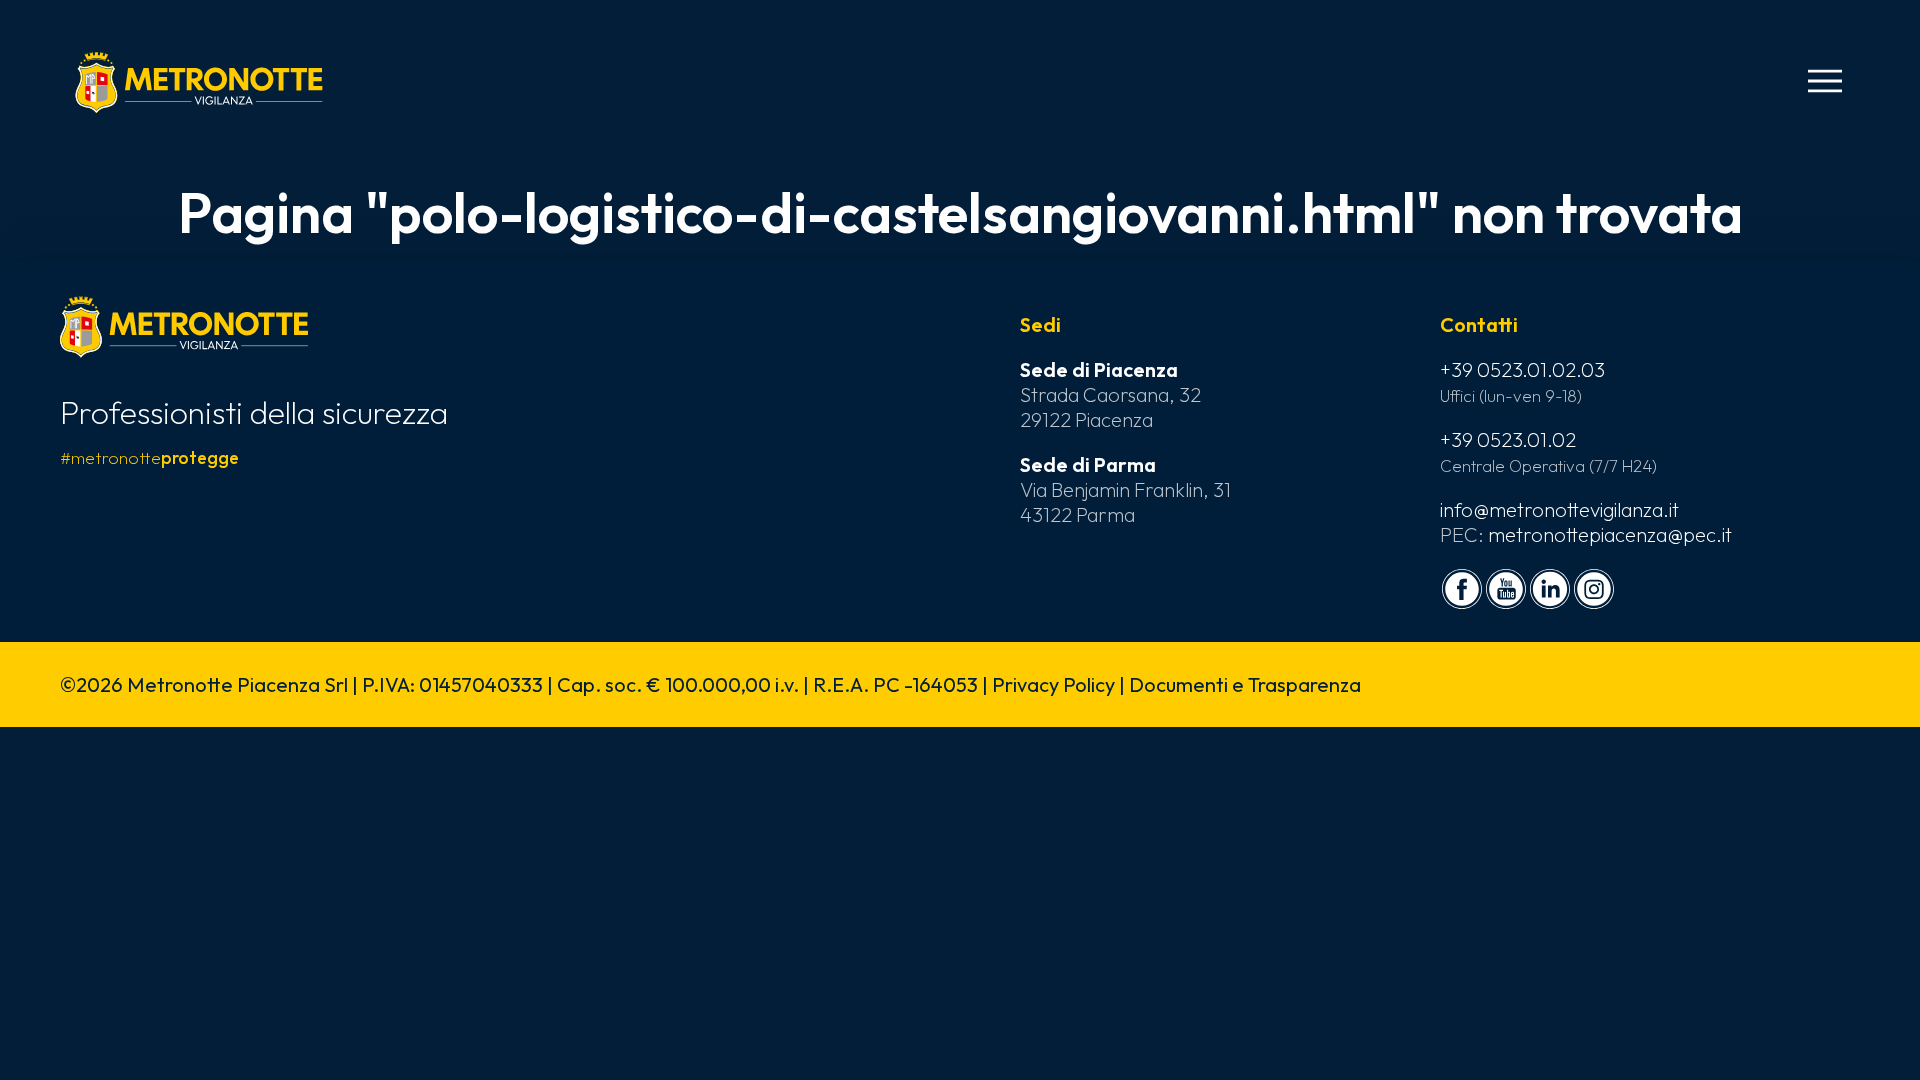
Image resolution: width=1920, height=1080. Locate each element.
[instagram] (1594, 589)
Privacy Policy (1053, 684)
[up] (48, 1032)
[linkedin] (1550, 589)
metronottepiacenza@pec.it (1610, 534)
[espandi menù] (1825, 81)
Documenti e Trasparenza (1245, 684)
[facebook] (1462, 589)
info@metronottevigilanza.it (1559, 509)
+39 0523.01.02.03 (1522, 369)
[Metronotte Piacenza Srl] (199, 82)
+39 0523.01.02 (1508, 439)
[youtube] (1506, 589)
